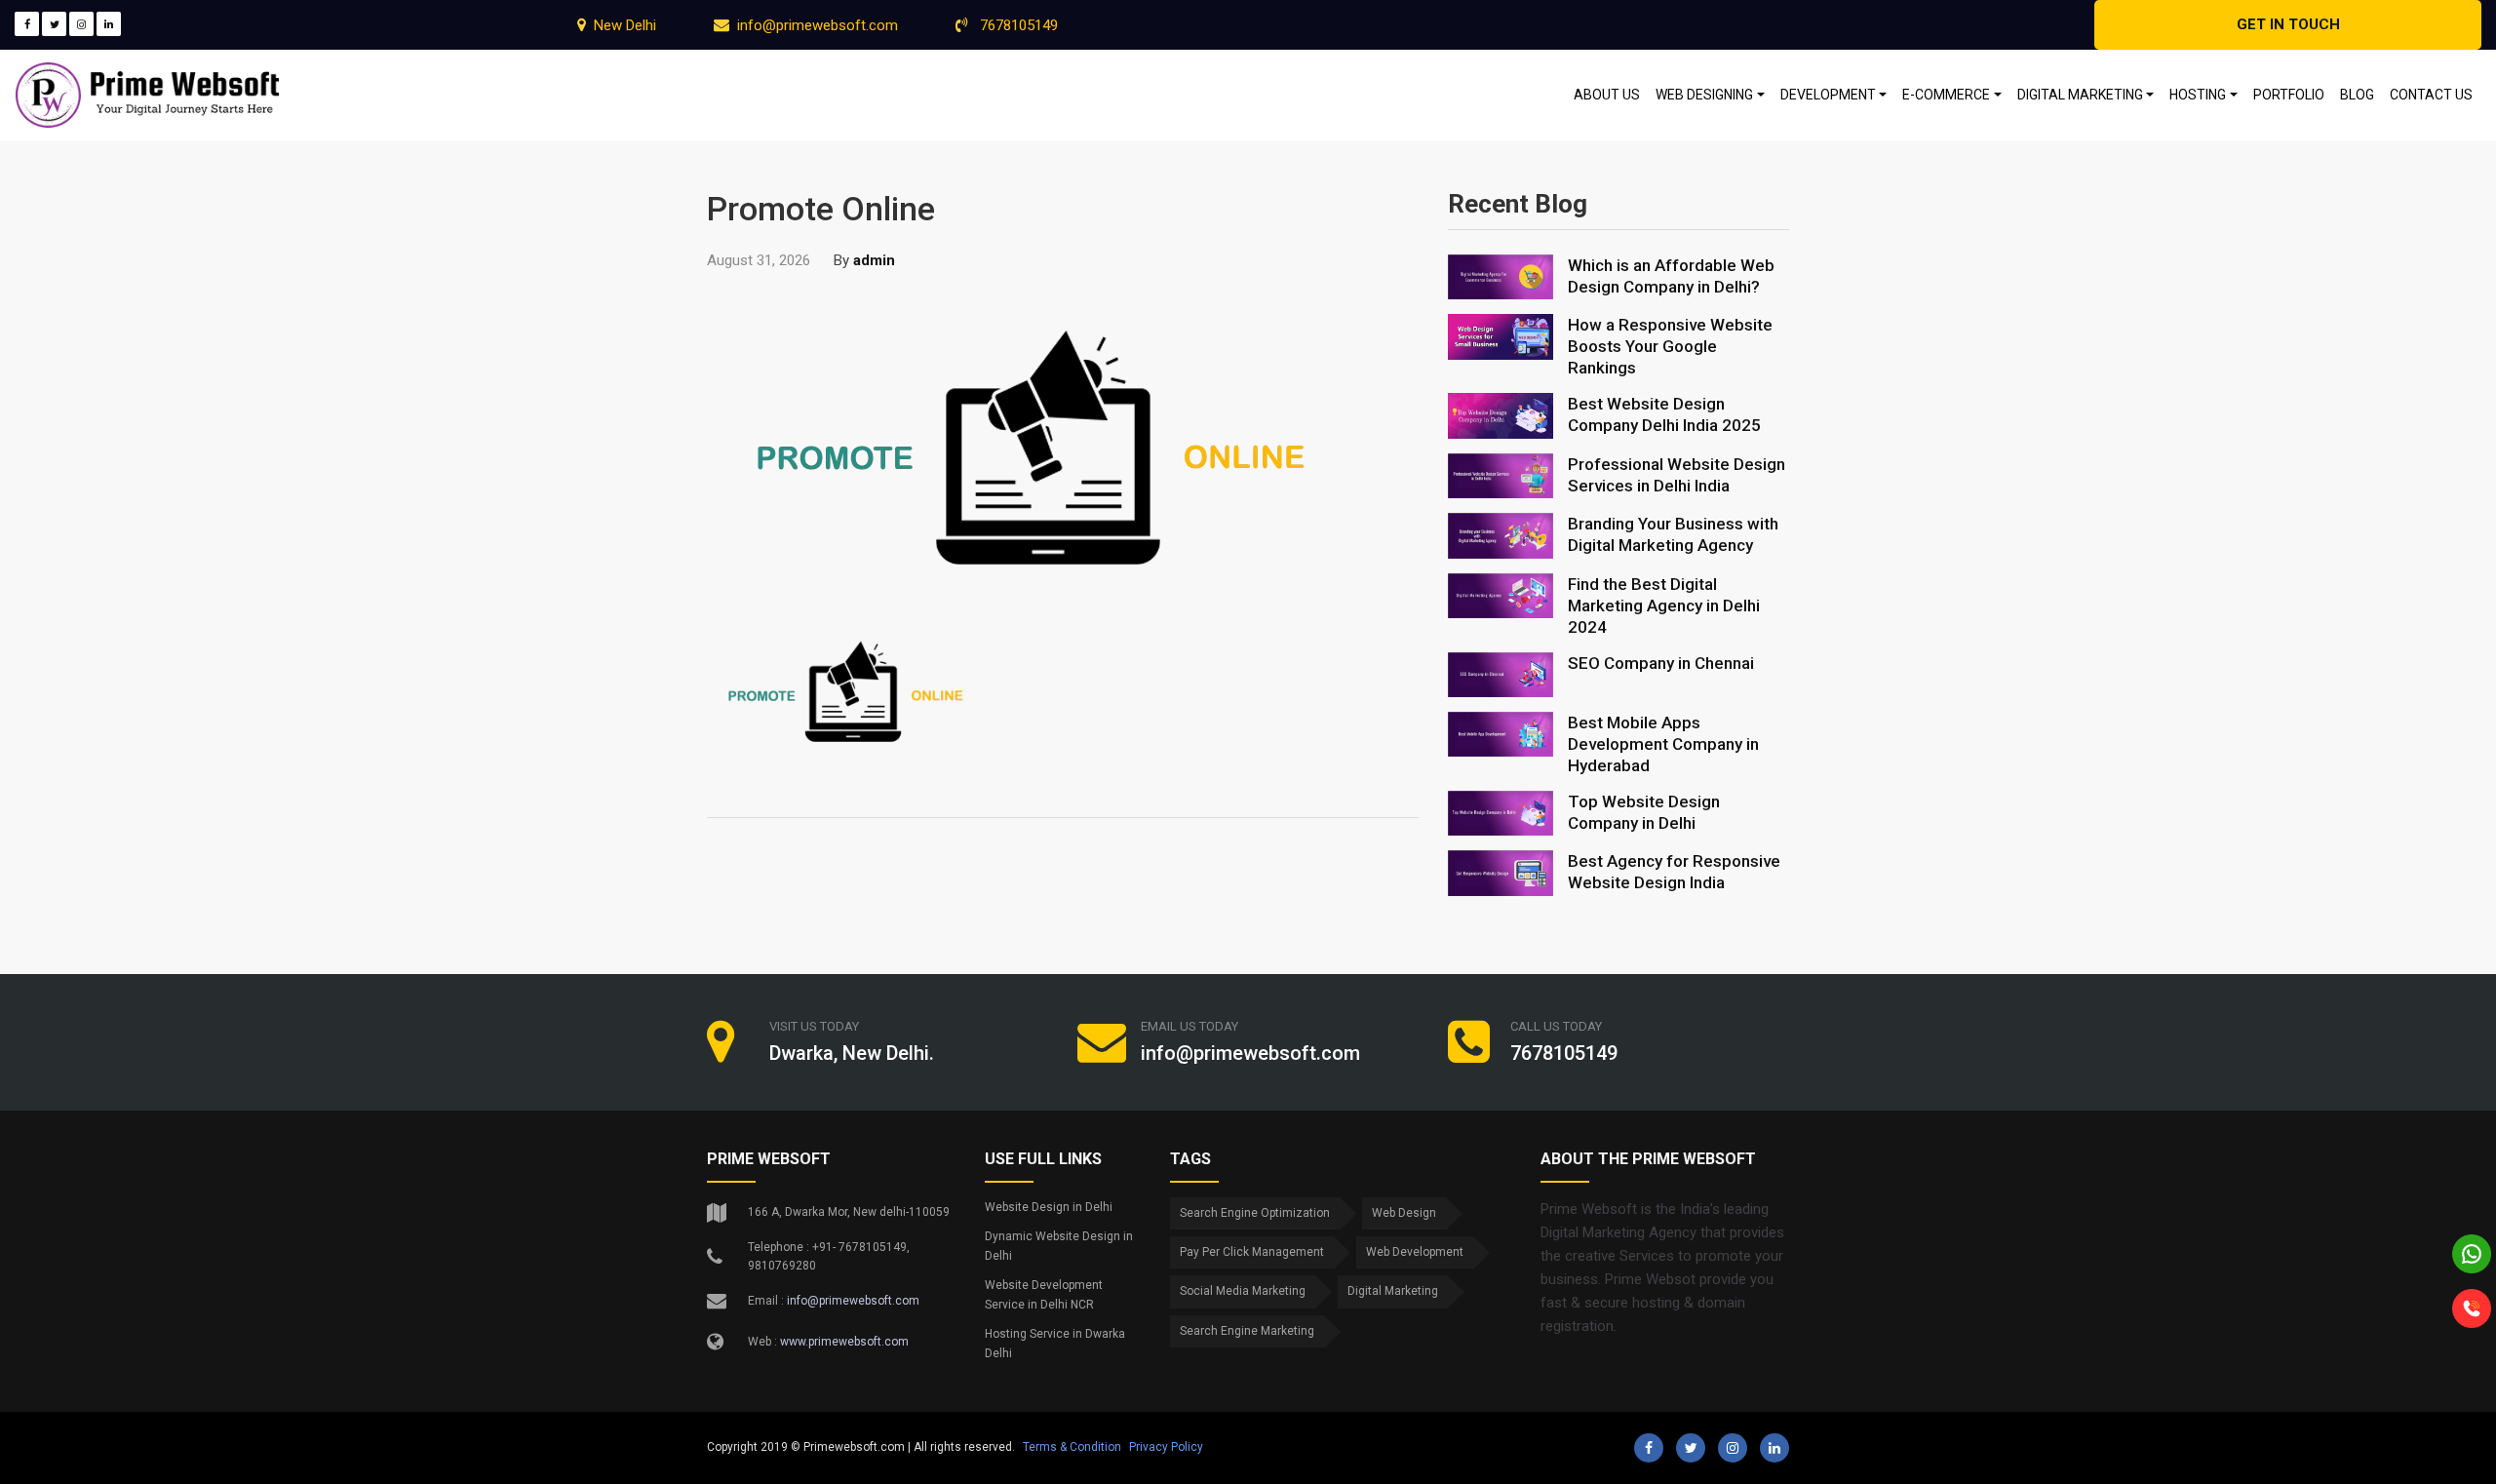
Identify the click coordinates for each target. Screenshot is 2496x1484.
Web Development (1415, 1252)
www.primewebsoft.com (844, 1342)
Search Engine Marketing (1247, 1331)
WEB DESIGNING (1704, 95)
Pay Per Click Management (1252, 1252)
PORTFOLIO (2289, 95)
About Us (1607, 95)
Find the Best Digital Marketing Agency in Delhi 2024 (1664, 605)
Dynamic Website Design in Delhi (1059, 1246)
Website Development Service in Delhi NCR (1044, 1295)
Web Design (1404, 1213)
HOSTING (2198, 95)
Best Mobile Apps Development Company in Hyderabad (1663, 744)
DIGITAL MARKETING (2080, 95)
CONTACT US (2431, 95)
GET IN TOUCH (2288, 24)
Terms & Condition (1072, 1447)
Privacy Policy (1166, 1447)
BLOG (2357, 95)
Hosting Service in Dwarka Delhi (1055, 1344)
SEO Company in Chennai (1661, 663)
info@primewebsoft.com (818, 25)
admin (874, 260)
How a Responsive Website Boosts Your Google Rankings (1670, 346)
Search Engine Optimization (1255, 1213)
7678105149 (1017, 25)
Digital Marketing (1393, 1291)
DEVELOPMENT (1828, 95)
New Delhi (625, 25)
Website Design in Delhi (1049, 1207)
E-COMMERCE (1946, 95)
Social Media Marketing (1243, 1291)
